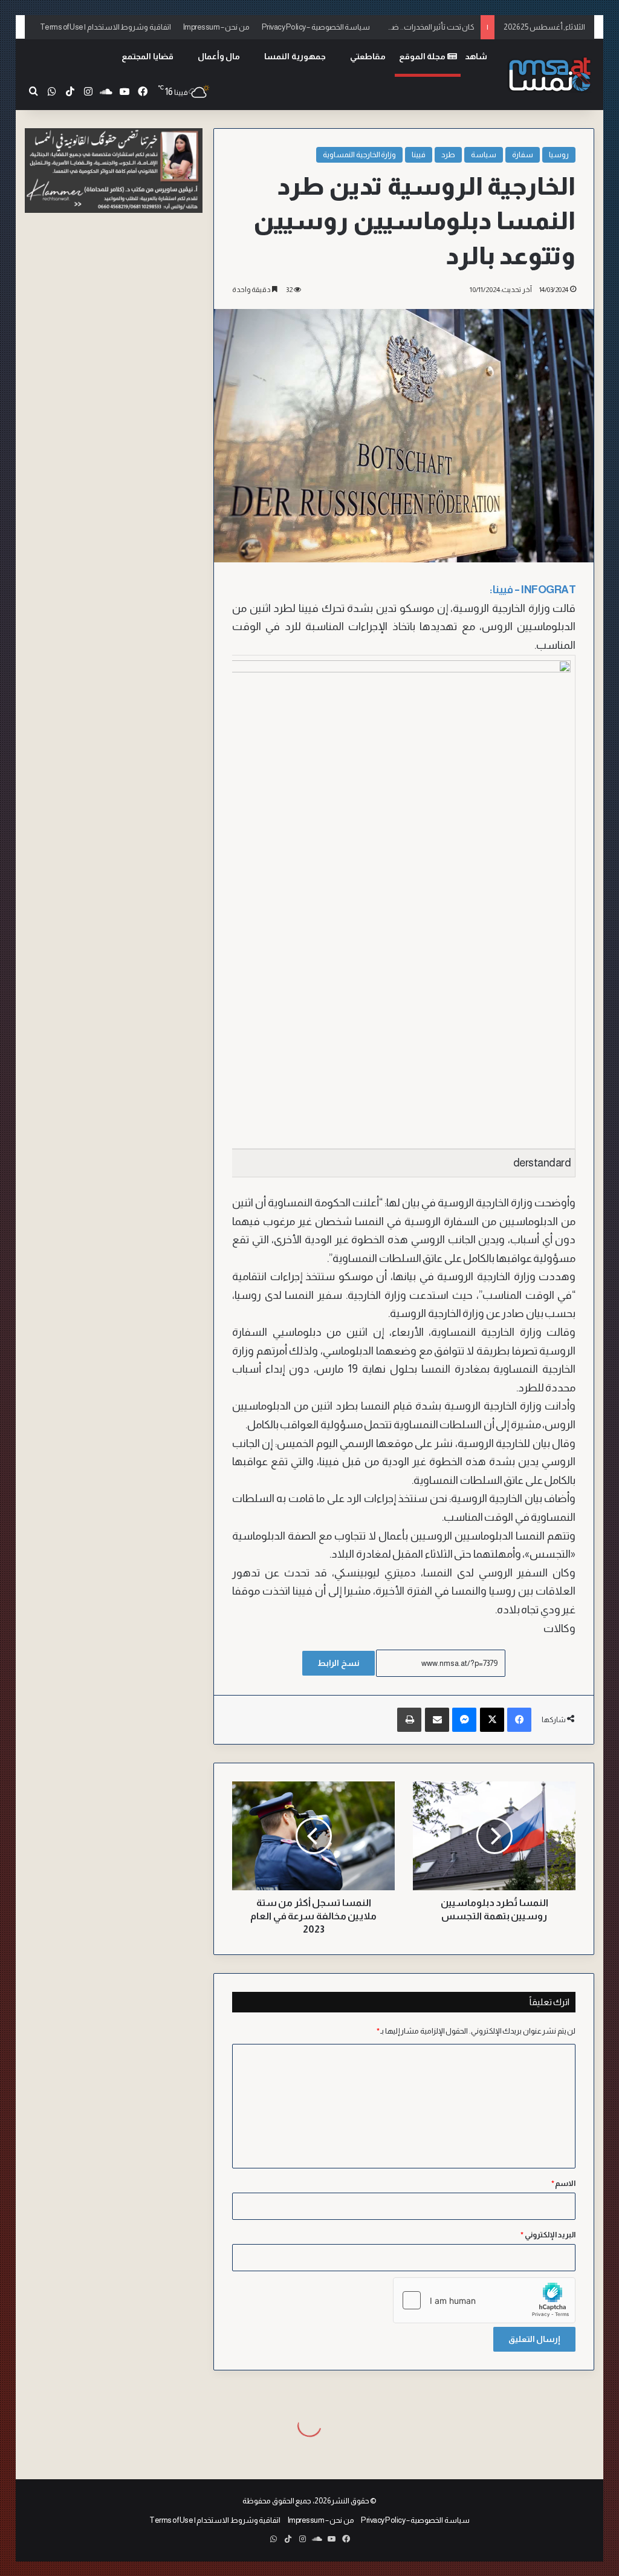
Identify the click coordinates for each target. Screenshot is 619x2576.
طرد (448, 154)
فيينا (419, 154)
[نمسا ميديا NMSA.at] (549, 75)
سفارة (523, 154)
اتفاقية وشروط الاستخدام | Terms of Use (105, 27)
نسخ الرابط (339, 1663)
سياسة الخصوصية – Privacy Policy (316, 27)
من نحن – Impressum (216, 27)
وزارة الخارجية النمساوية (359, 154)
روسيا (559, 154)
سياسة (484, 154)
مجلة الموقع (423, 56)
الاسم (564, 2183)
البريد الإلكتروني (548, 2235)
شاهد (476, 56)
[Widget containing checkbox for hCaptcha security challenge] (484, 2300)
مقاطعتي (368, 56)
